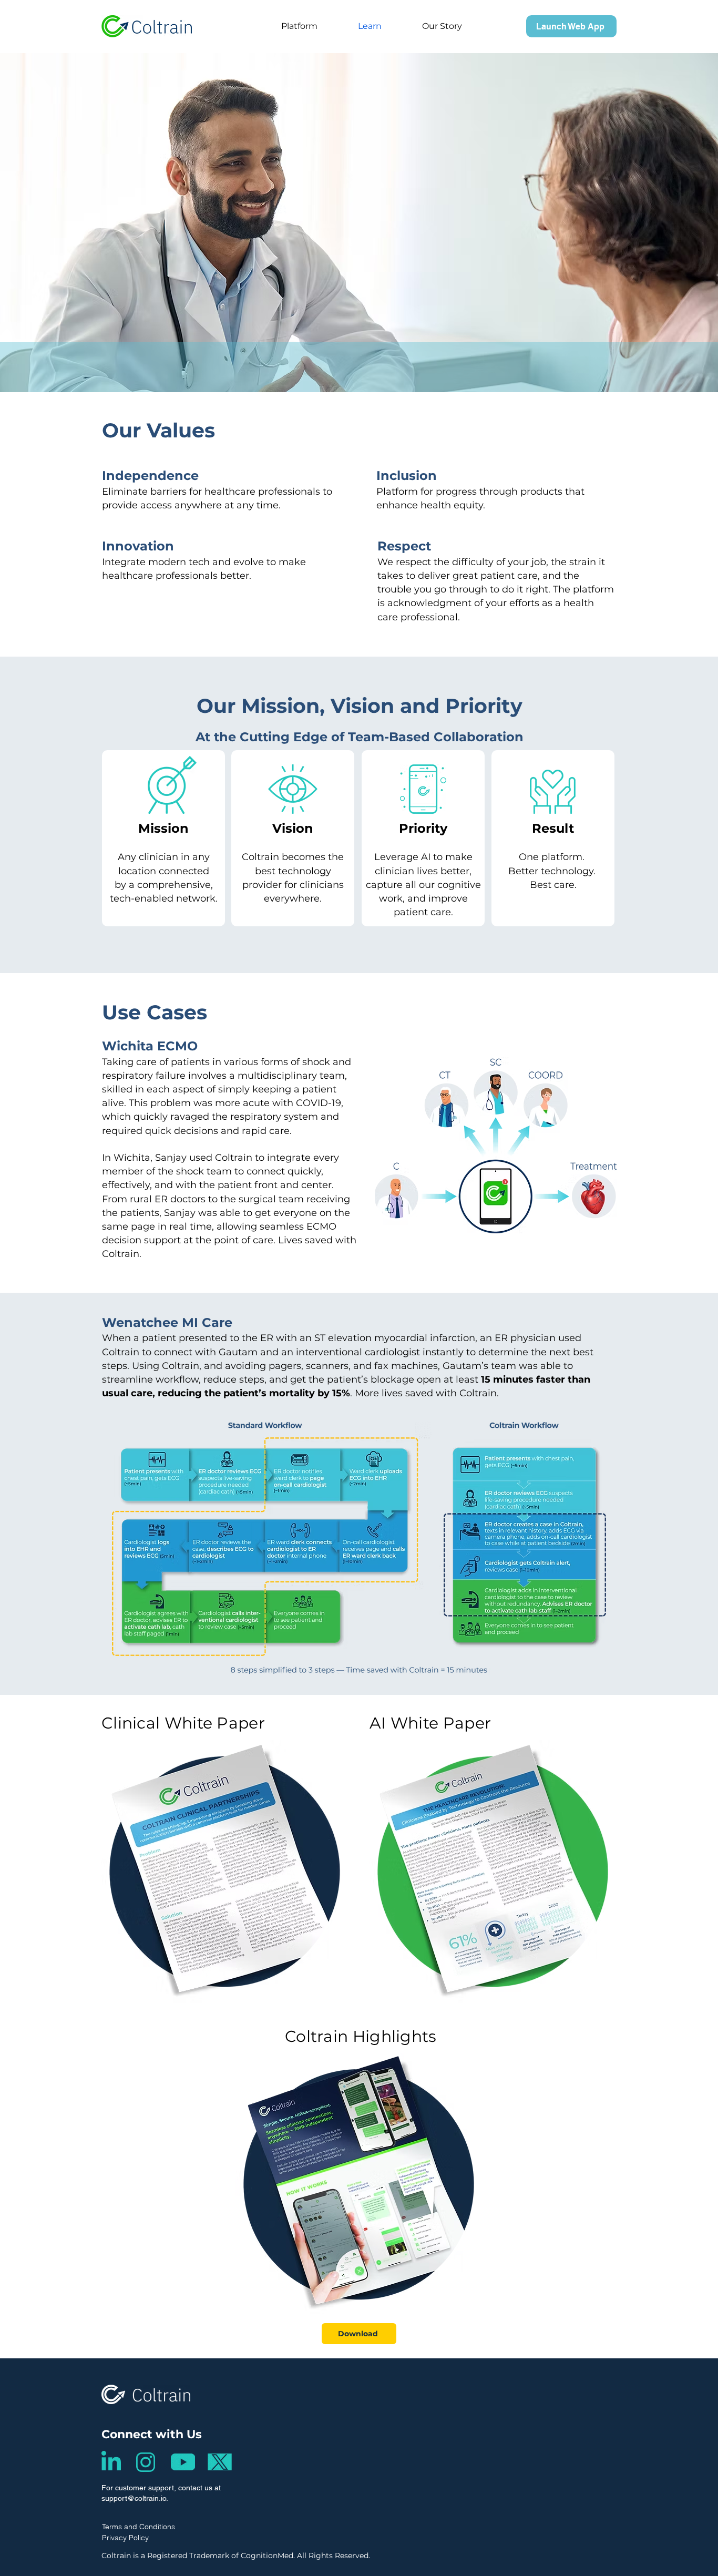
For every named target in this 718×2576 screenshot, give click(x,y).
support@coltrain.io (134, 2498)
